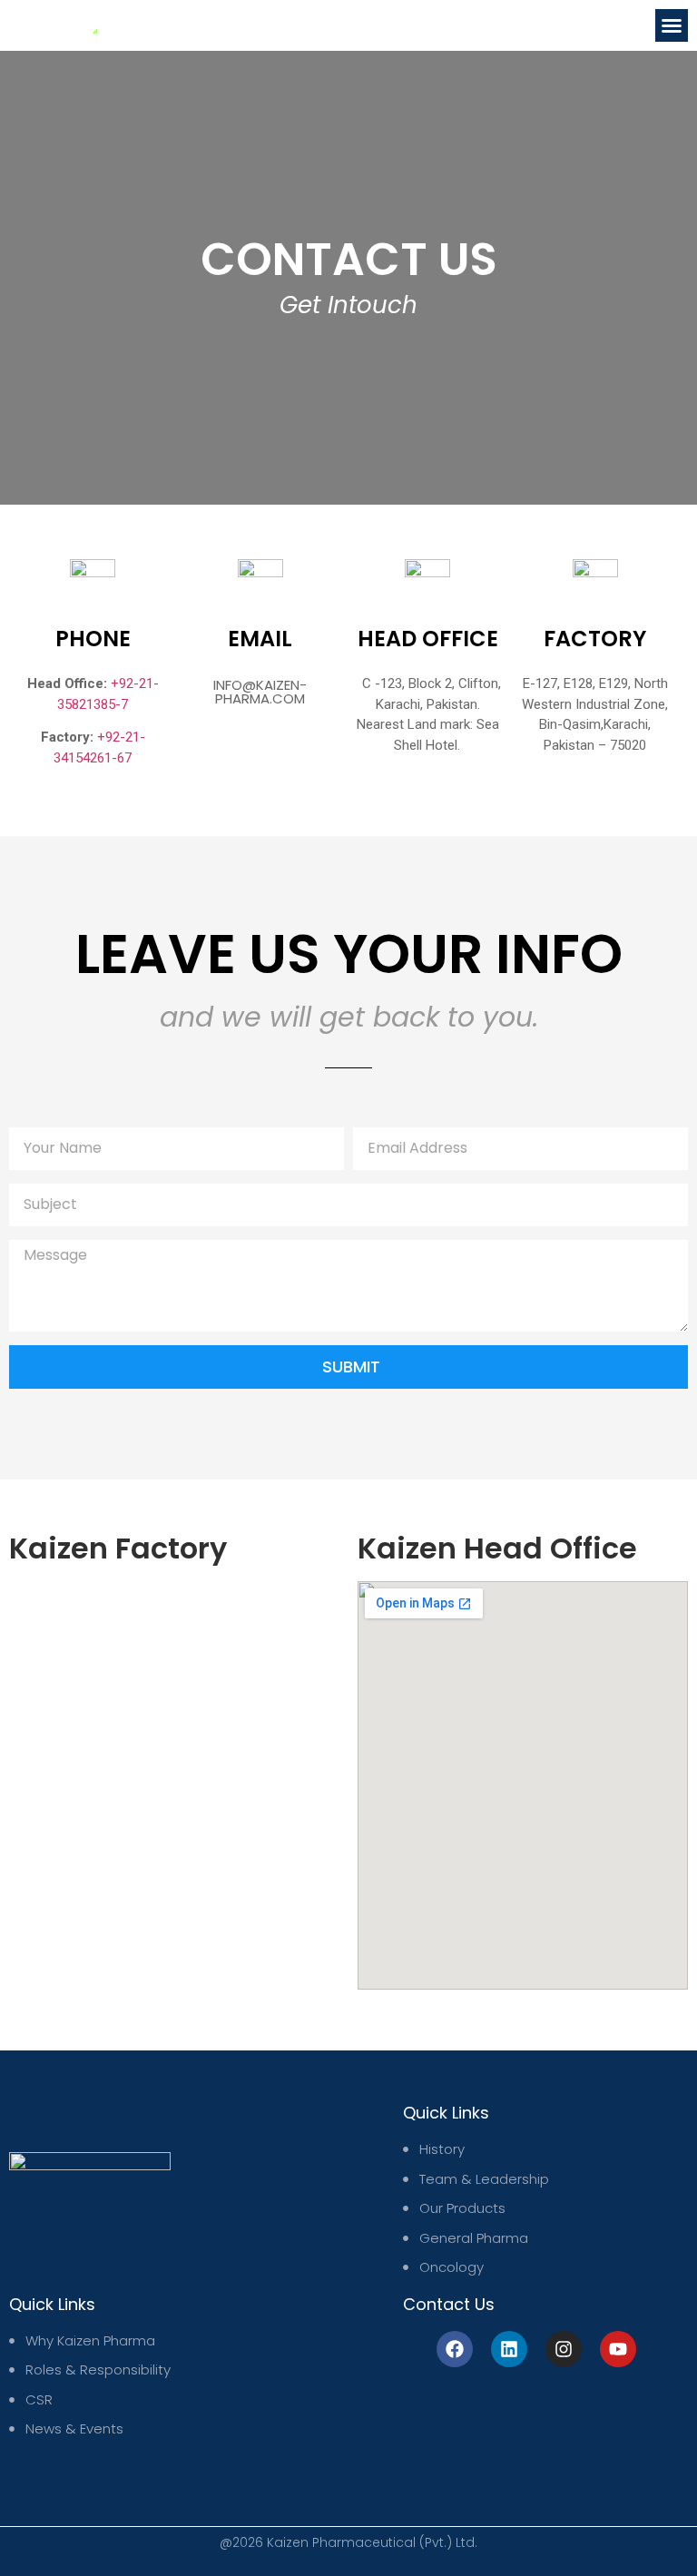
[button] (672, 25)
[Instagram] (564, 2349)
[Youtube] (618, 2349)
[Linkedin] (509, 2349)
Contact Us (449, 2304)
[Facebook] (455, 2349)
